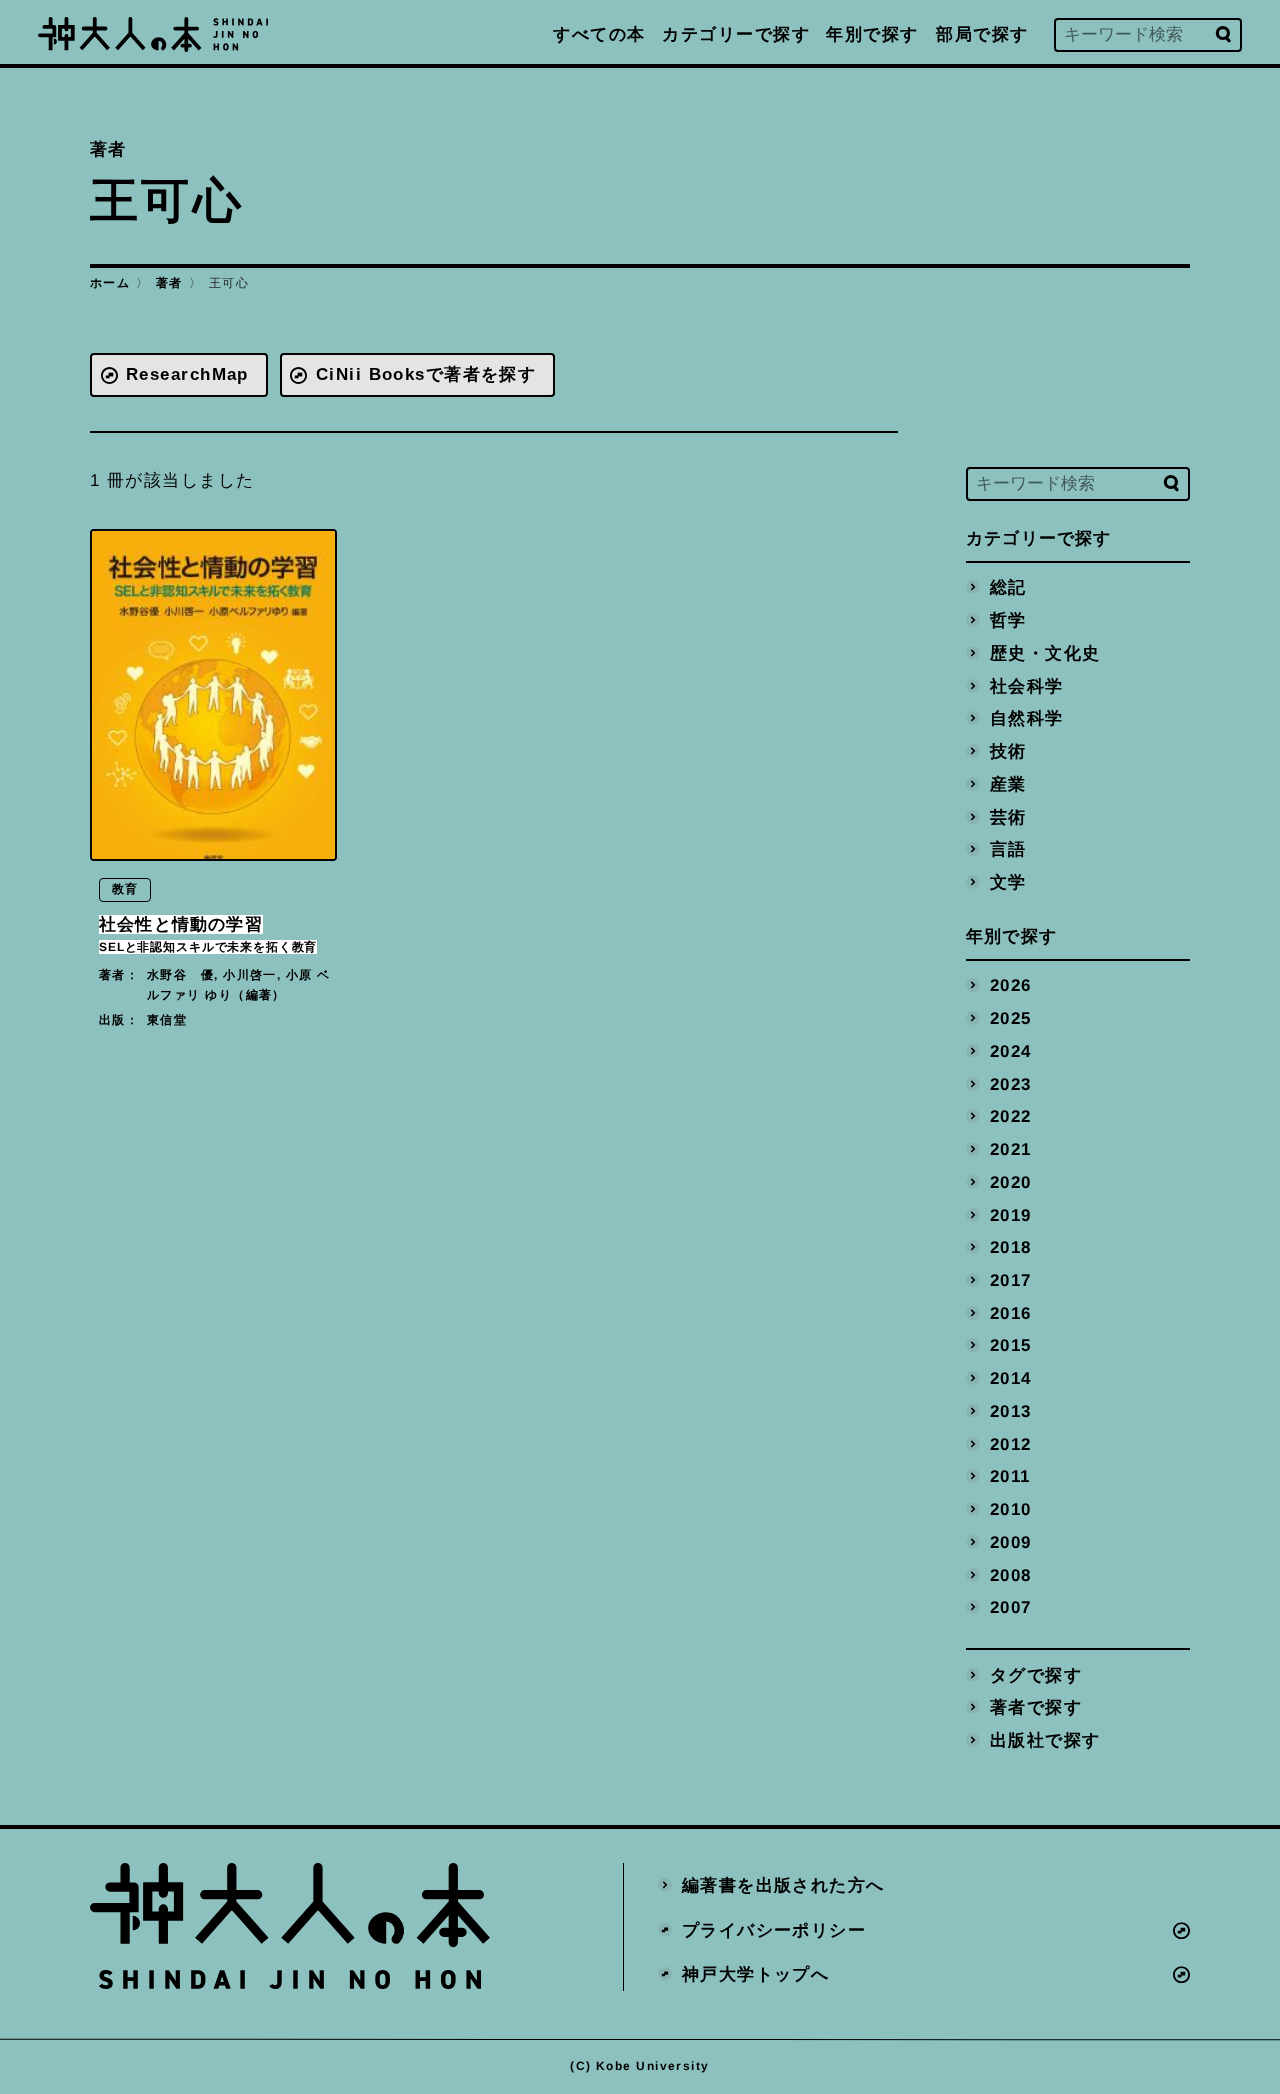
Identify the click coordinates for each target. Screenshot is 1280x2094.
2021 (1011, 1149)
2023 (1011, 1083)
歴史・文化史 (1045, 652)
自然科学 (1027, 718)
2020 (1011, 1181)
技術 (1008, 751)
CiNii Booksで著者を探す (426, 374)
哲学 (1008, 620)
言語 (1008, 849)
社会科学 (1027, 685)
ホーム (110, 283)
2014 (1011, 1378)
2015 (1011, 1345)
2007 (1011, 1607)
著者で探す (1036, 1707)
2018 (1011, 1247)
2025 (1011, 1018)
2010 (1011, 1509)
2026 (1011, 985)
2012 (1011, 1443)
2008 (1011, 1574)
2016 (1011, 1312)
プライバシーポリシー (774, 1929)
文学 (1008, 881)
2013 (1011, 1410)
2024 (1011, 1050)
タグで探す (1036, 1674)
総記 (1008, 587)
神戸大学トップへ (756, 1974)
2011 (1010, 1476)
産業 (1008, 783)
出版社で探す (1045, 1740)
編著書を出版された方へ (783, 1884)
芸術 (1008, 816)
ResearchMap (187, 374)
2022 (1011, 1116)
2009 (1011, 1541)
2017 (1011, 1280)
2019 (1011, 1214)
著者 (169, 283)
